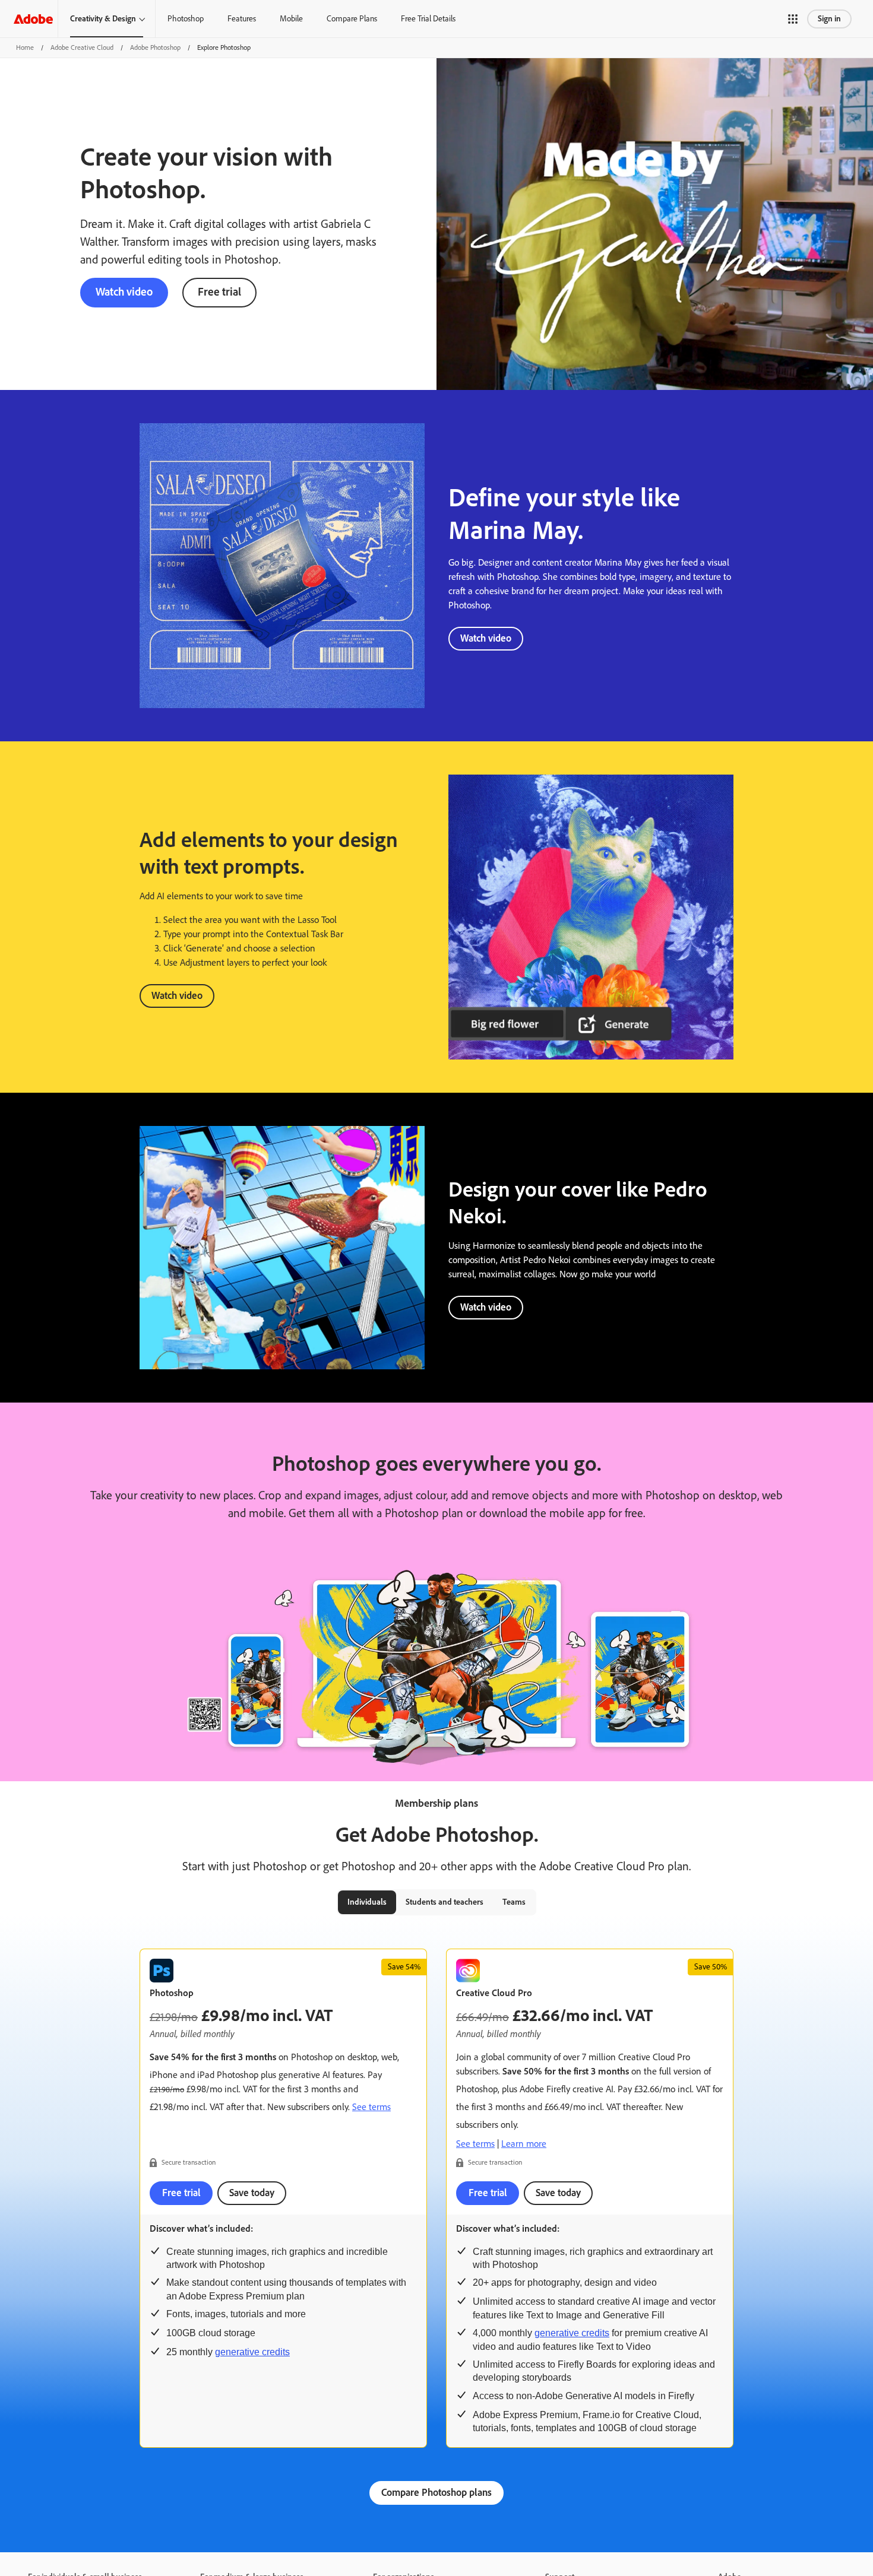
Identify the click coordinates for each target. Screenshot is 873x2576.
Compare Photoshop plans (436, 2492)
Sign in (829, 19)
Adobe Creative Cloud (82, 47)
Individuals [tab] (367, 1902)
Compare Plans (352, 19)
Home (25, 47)
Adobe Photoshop (155, 47)
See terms (371, 2107)
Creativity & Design (103, 19)
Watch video (124, 292)
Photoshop (186, 19)
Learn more (524, 2144)
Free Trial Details (428, 19)
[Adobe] (33, 19)
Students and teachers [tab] (445, 1902)
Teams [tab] (514, 1902)
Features (242, 19)
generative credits (252, 2352)
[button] (793, 19)
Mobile (291, 19)
